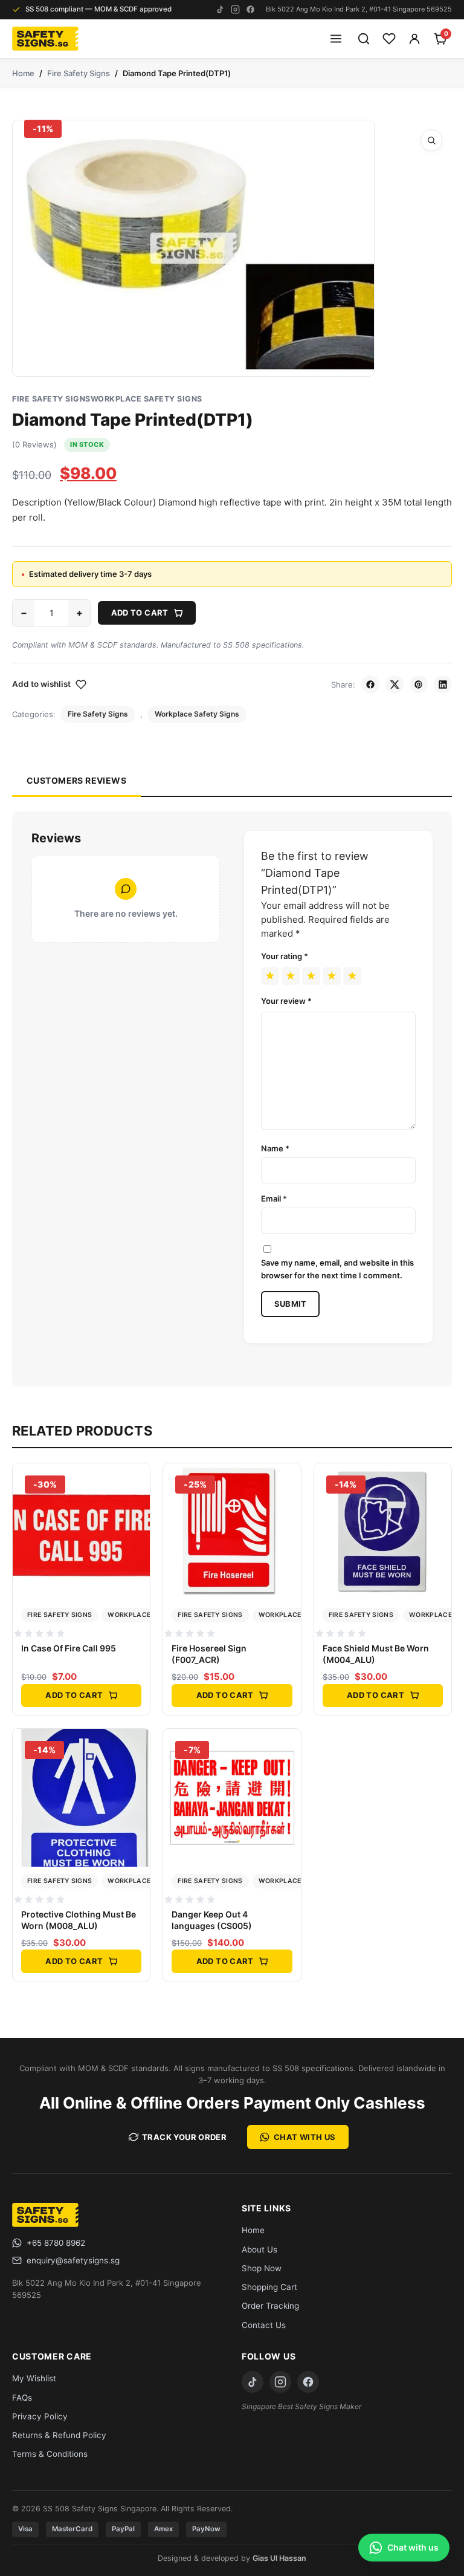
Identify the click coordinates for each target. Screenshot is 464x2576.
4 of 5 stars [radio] (332, 976)
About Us (259, 2249)
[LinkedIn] (443, 685)
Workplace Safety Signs (147, 399)
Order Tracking (270, 2306)
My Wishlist (34, 2378)
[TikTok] (220, 9)
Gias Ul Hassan (279, 2558)
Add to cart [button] (74, 1695)
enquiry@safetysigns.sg (73, 2260)
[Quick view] (137, 1482)
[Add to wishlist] (137, 1508)
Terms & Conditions (50, 2454)
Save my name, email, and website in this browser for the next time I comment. (337, 1269)
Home (23, 73)
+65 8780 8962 (56, 2243)
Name (275, 1148)
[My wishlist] (389, 39)
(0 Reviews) (34, 444)
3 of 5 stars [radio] (311, 976)
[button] (431, 140)
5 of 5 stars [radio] (352, 976)
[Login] (414, 39)
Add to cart (140, 613)
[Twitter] (395, 685)
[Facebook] (250, 9)
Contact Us (264, 2325)
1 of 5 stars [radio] (270, 976)
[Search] (364, 39)
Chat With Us (305, 2137)
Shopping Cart (269, 2287)
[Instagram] (235, 9)
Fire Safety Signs (79, 73)
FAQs (22, 2398)
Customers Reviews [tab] (76, 780)
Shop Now (262, 2268)
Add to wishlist (41, 684)
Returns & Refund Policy (59, 2435)
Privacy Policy (40, 2416)
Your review (286, 1001)
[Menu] (336, 39)
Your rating (285, 956)
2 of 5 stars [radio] (291, 976)
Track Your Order (184, 2137)
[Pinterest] (419, 685)
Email (274, 1199)
